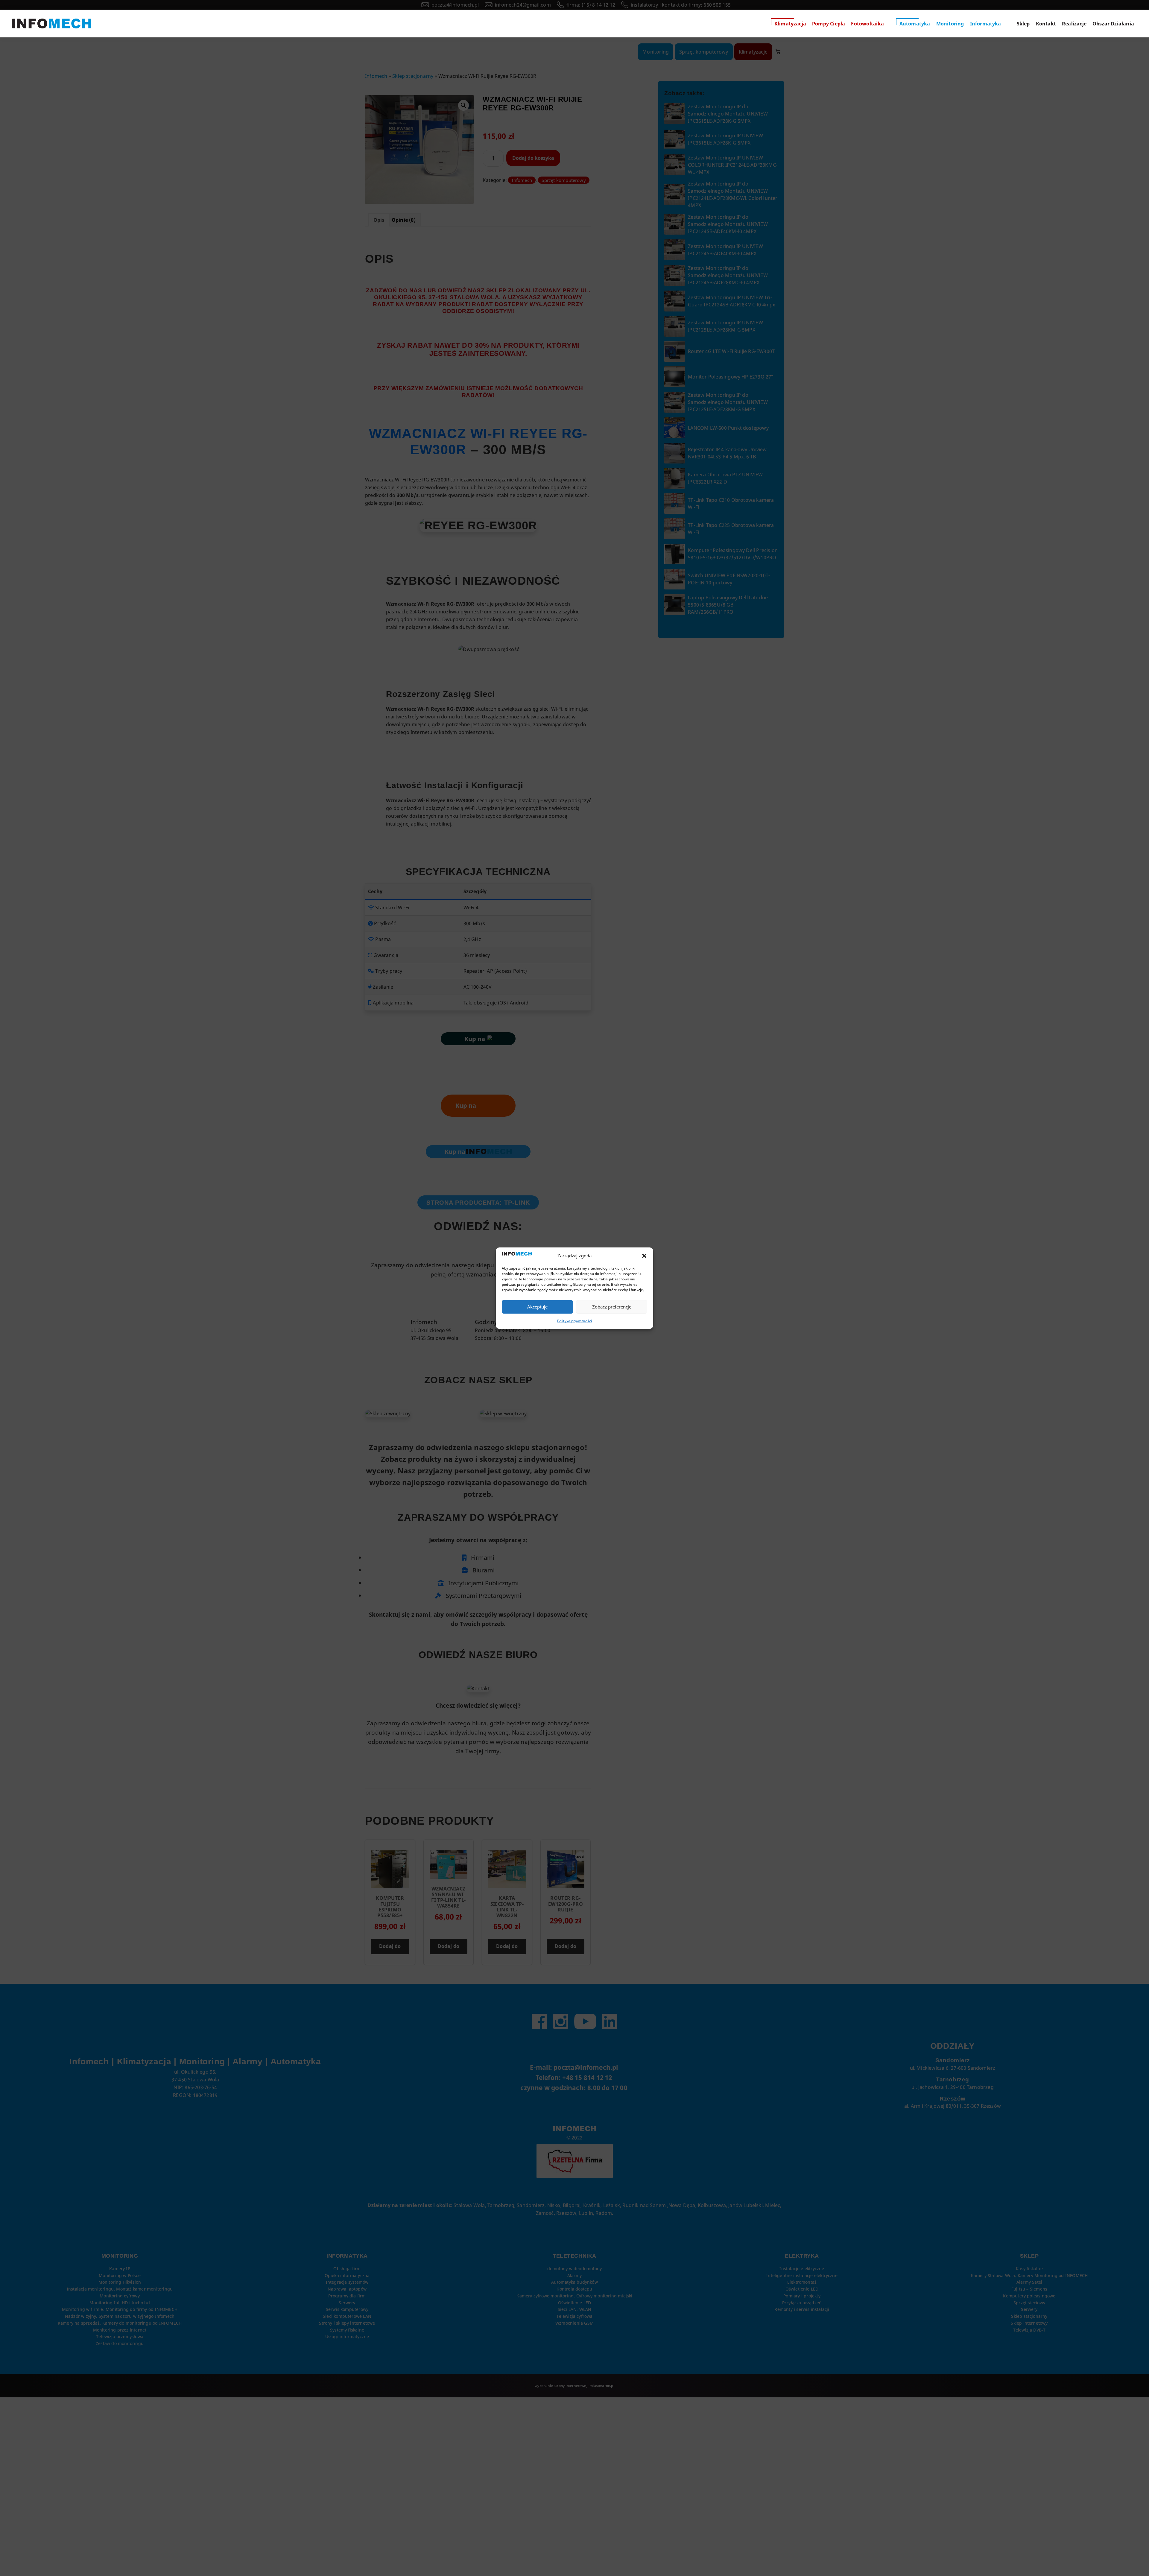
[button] (644, 1256)
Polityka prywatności (575, 1321)
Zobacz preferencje (612, 1307)
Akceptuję (537, 1307)
